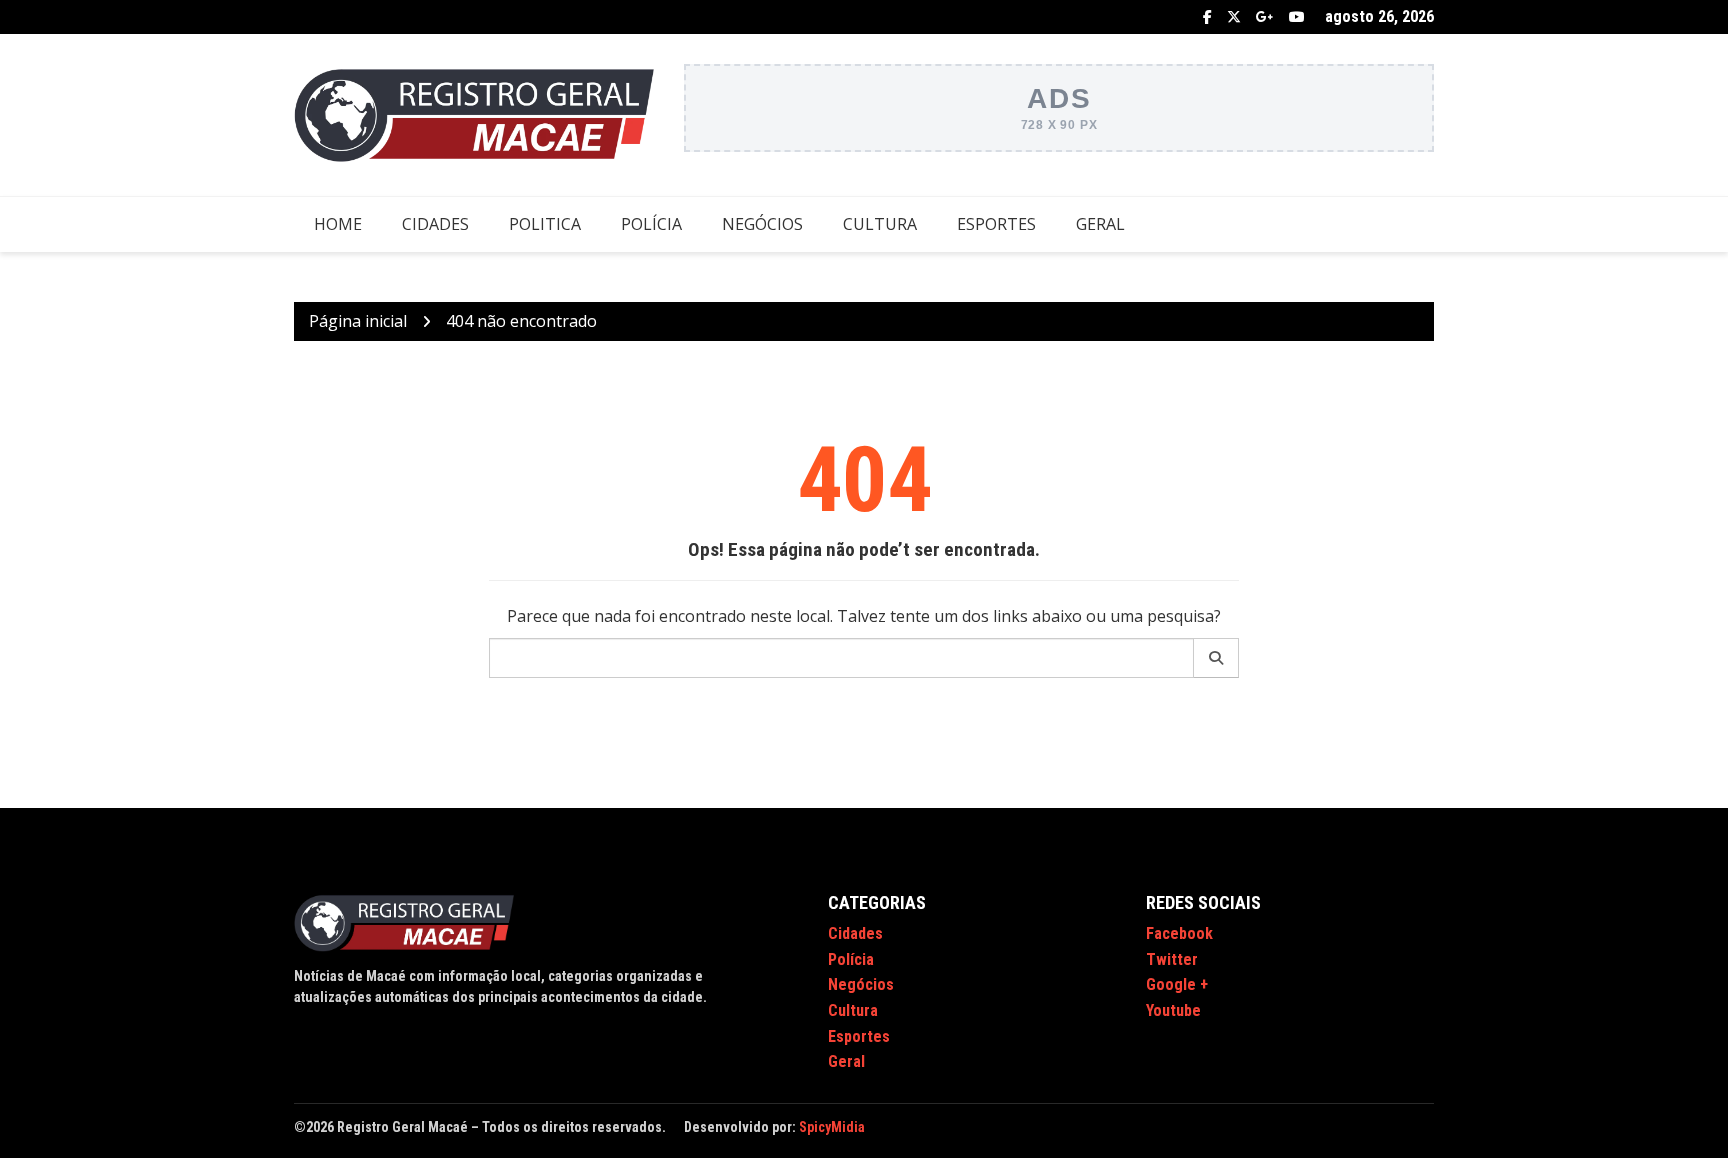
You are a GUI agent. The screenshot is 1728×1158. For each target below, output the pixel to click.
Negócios (762, 224)
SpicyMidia (832, 1127)
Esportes (996, 224)
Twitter (1234, 17)
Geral (1100, 224)
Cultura (880, 224)
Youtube (1297, 17)
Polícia (651, 224)
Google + (1265, 17)
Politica (545, 224)
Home (338, 224)
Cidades (435, 224)
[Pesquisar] (1216, 658)
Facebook (1207, 17)
